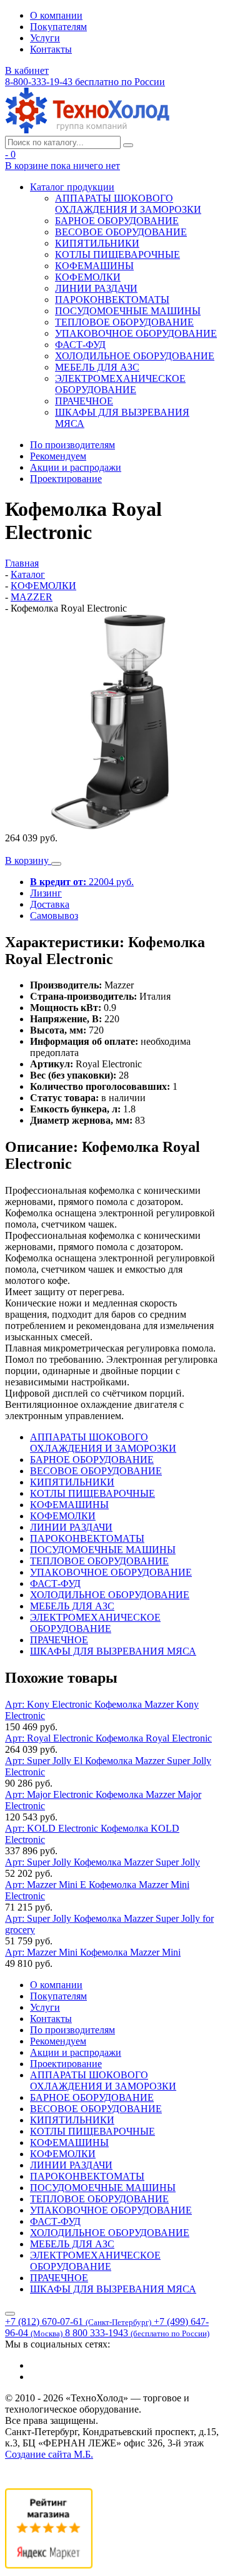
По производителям (72, 445)
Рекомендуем (58, 456)
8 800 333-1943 (137, 2333)
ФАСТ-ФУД (80, 345)
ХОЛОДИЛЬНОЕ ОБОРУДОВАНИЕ (135, 356)
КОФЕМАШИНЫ (94, 266)
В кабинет (27, 70)
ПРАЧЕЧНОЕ (84, 401)
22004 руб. (82, 882)
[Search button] (128, 145)
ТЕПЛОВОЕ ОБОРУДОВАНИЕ (124, 322)
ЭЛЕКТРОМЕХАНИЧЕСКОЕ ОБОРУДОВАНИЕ (120, 384)
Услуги (45, 38)
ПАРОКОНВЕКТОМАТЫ (112, 300)
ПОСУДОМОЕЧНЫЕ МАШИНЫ (128, 311)
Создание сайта (49, 2454)
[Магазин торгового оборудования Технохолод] (87, 130)
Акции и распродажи (76, 467)
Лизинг (46, 893)
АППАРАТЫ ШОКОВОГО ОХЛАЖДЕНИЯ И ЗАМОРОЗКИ (128, 204)
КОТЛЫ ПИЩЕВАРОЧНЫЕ (117, 254)
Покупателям (58, 27)
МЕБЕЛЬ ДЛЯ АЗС (97, 367)
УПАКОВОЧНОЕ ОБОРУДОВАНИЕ (136, 333)
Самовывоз (54, 916)
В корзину (28, 860)
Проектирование (66, 479)
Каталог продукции (72, 187)
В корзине (62, 166)
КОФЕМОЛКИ (88, 277)
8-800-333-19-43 (85, 82)
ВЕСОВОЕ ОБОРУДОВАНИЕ (121, 232)
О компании (56, 15)
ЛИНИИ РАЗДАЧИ (96, 288)
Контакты (51, 49)
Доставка (50, 904)
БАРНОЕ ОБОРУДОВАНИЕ (117, 221)
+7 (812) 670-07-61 (78, 2322)
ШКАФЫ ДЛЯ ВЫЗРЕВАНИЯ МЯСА (113, 1651)
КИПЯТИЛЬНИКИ (97, 243)
